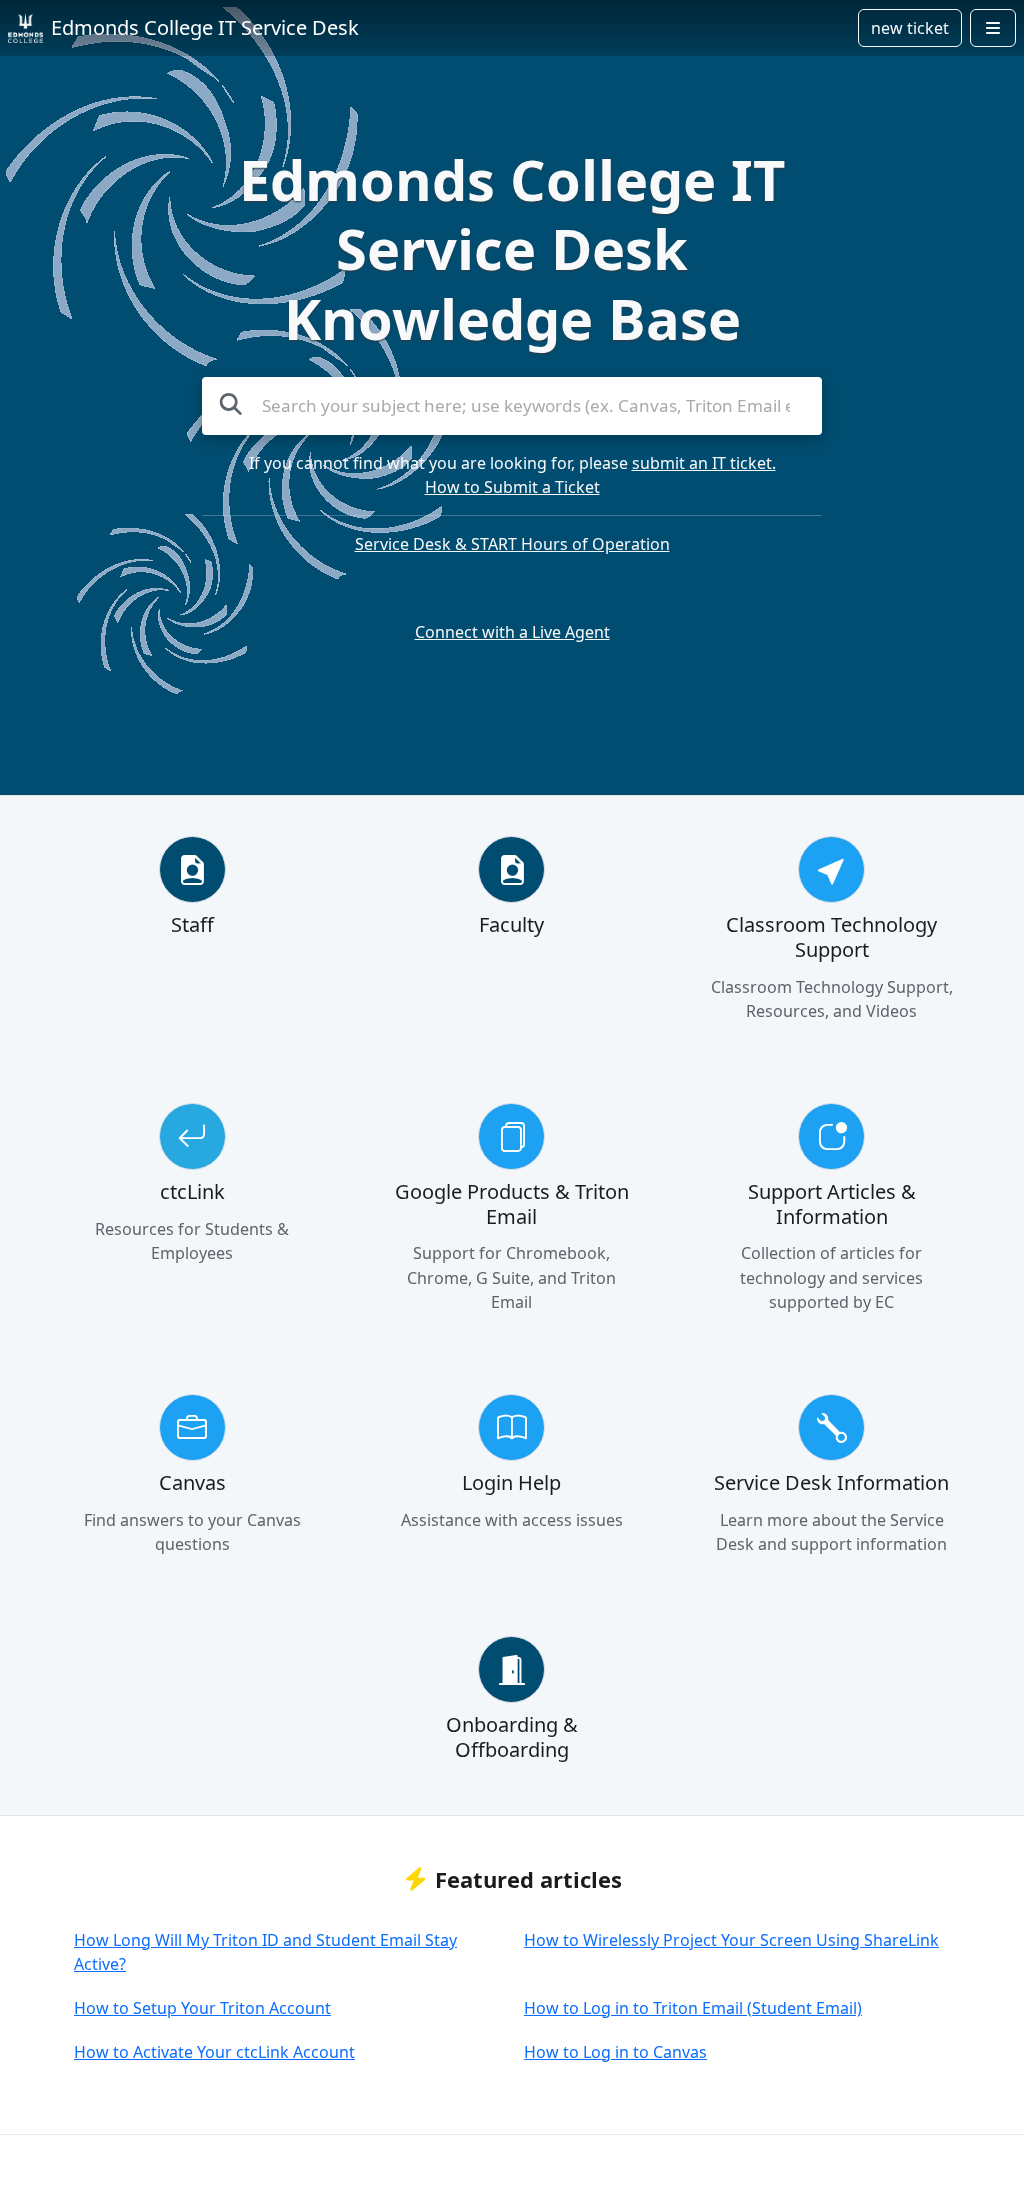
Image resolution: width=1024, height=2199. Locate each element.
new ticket (910, 28)
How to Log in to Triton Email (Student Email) (693, 2008)
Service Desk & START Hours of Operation (512, 544)
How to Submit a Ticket (512, 487)
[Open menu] (993, 28)
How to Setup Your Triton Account (202, 2008)
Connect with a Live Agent (512, 632)
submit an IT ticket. (704, 463)
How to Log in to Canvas (615, 2052)
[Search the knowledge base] (231, 403)
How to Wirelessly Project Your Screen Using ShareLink (731, 1940)
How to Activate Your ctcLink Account (214, 2052)
